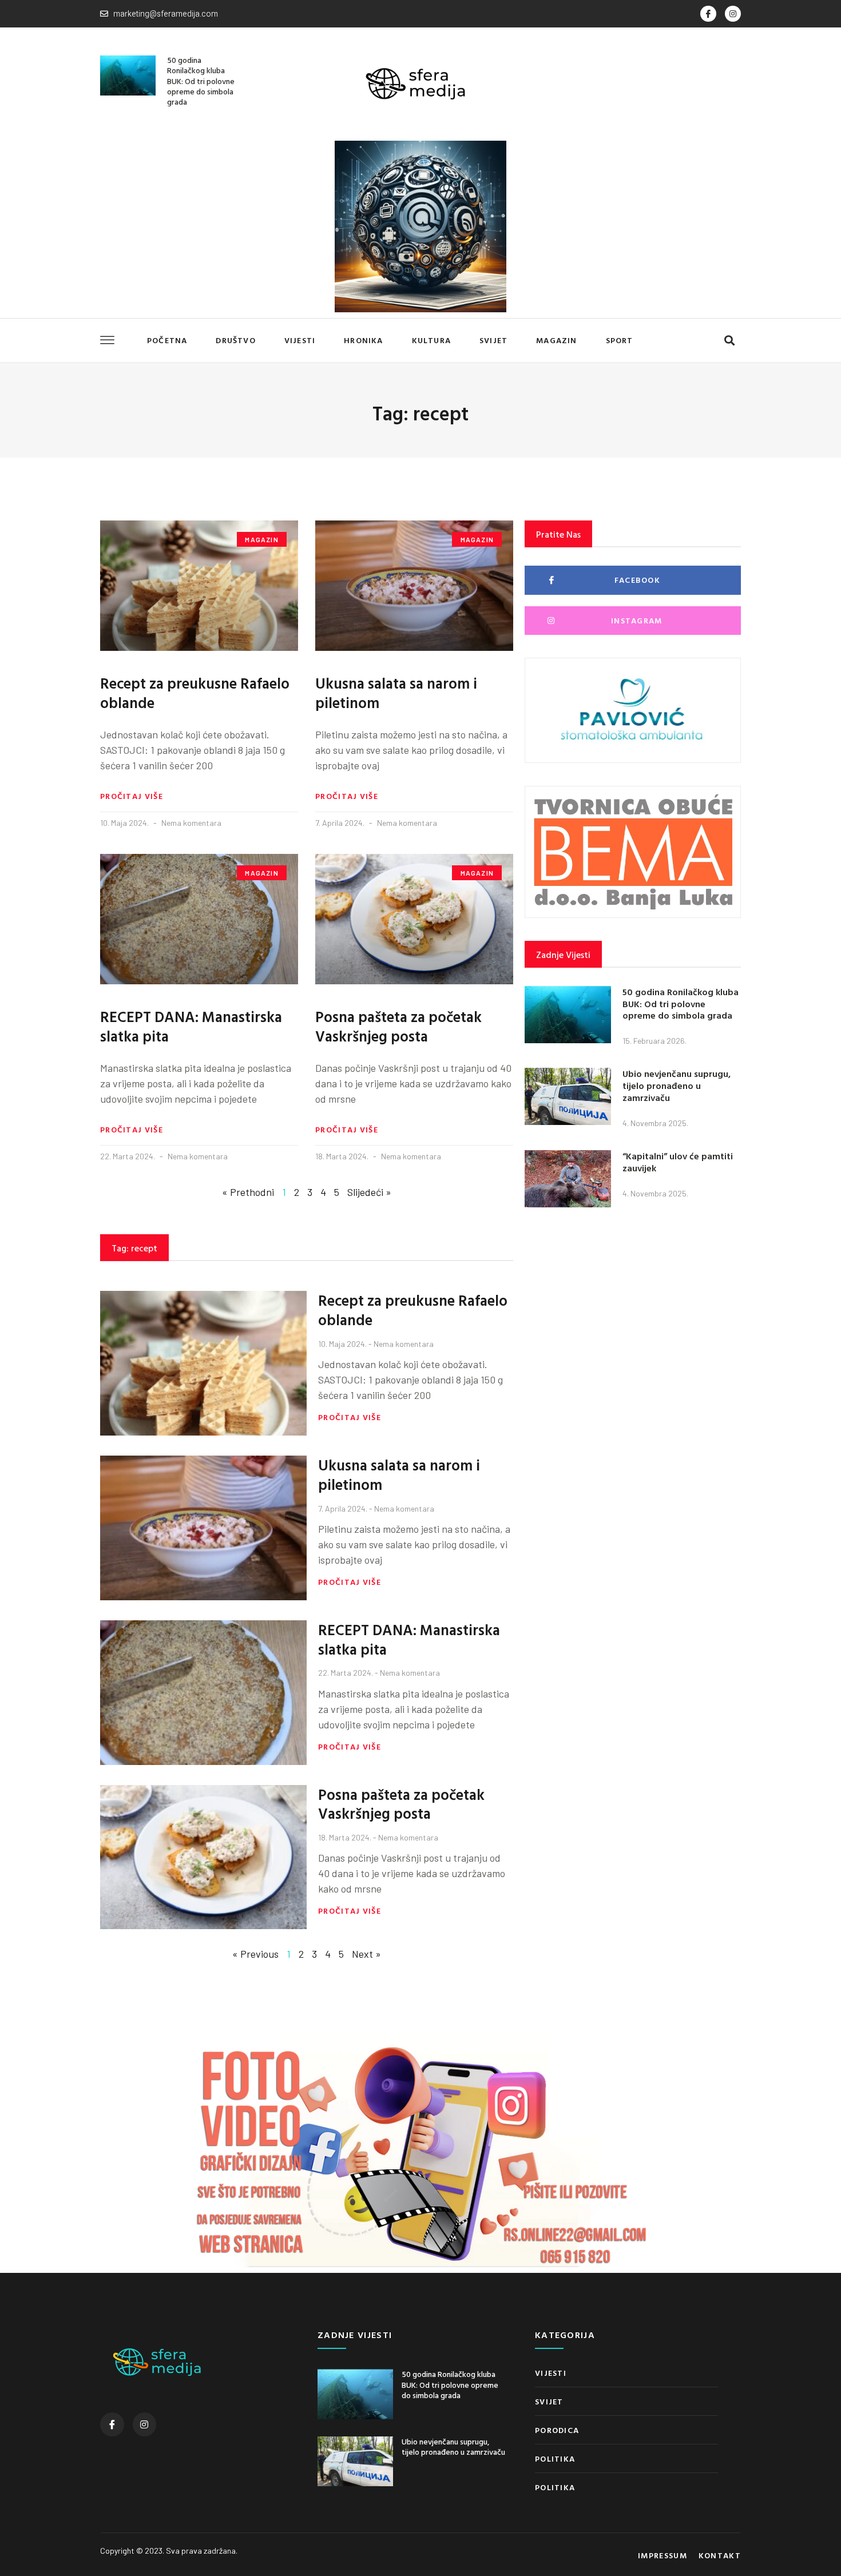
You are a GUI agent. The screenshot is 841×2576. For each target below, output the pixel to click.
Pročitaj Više (132, 796)
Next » (366, 1954)
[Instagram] (733, 14)
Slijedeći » (369, 1192)
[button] (729, 341)
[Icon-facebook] (708, 14)
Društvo (235, 340)
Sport (620, 340)
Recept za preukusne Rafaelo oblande (195, 693)
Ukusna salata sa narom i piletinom (396, 693)
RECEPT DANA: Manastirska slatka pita (191, 1026)
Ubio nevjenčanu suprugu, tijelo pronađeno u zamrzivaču (677, 1086)
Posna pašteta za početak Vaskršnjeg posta (398, 1026)
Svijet (493, 340)
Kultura (431, 340)
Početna (167, 340)
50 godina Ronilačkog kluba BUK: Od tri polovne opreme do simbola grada (201, 81)
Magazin (556, 340)
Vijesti (300, 340)
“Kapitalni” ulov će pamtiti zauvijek (678, 1162)
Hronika (363, 340)
